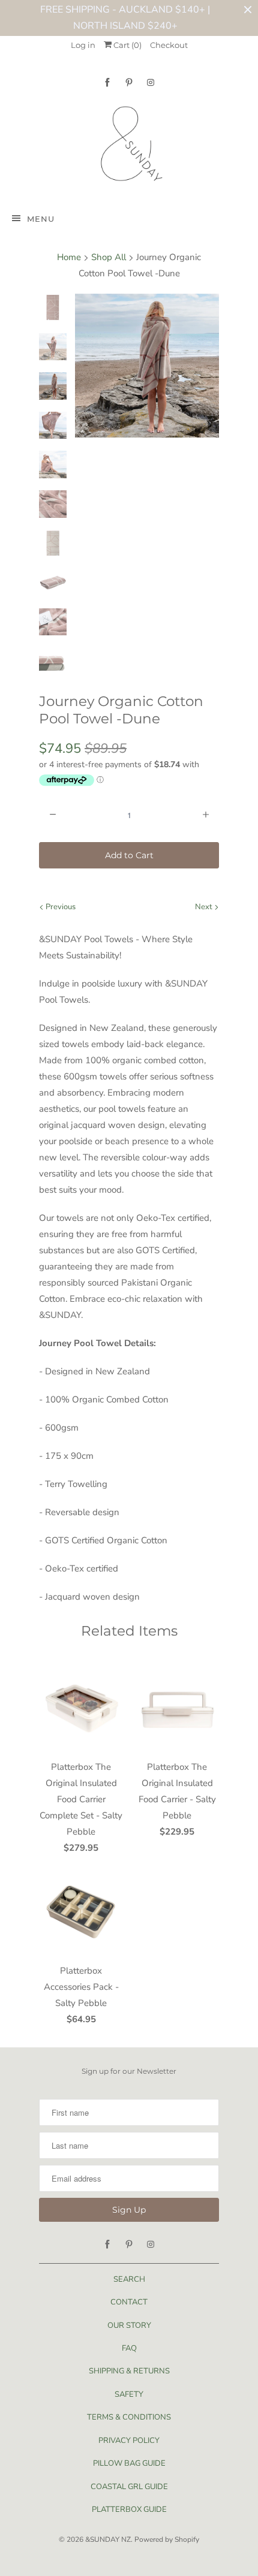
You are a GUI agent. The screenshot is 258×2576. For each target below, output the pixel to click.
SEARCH (129, 2279)
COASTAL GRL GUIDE (129, 2487)
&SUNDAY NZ (108, 2539)
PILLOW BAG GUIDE (129, 2463)
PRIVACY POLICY (129, 2441)
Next (205, 907)
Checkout (169, 45)
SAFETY (129, 2394)
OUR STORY (129, 2325)
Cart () (127, 45)
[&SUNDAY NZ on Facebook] (107, 82)
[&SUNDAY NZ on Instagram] (151, 82)
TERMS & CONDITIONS (129, 2417)
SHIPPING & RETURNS (129, 2371)
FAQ (129, 2348)
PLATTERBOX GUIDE (129, 2509)
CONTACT (129, 2302)
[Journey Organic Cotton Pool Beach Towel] (147, 366)
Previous (60, 907)
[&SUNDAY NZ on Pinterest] (129, 82)
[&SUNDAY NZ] (129, 147)
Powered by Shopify (167, 2539)
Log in (83, 45)
